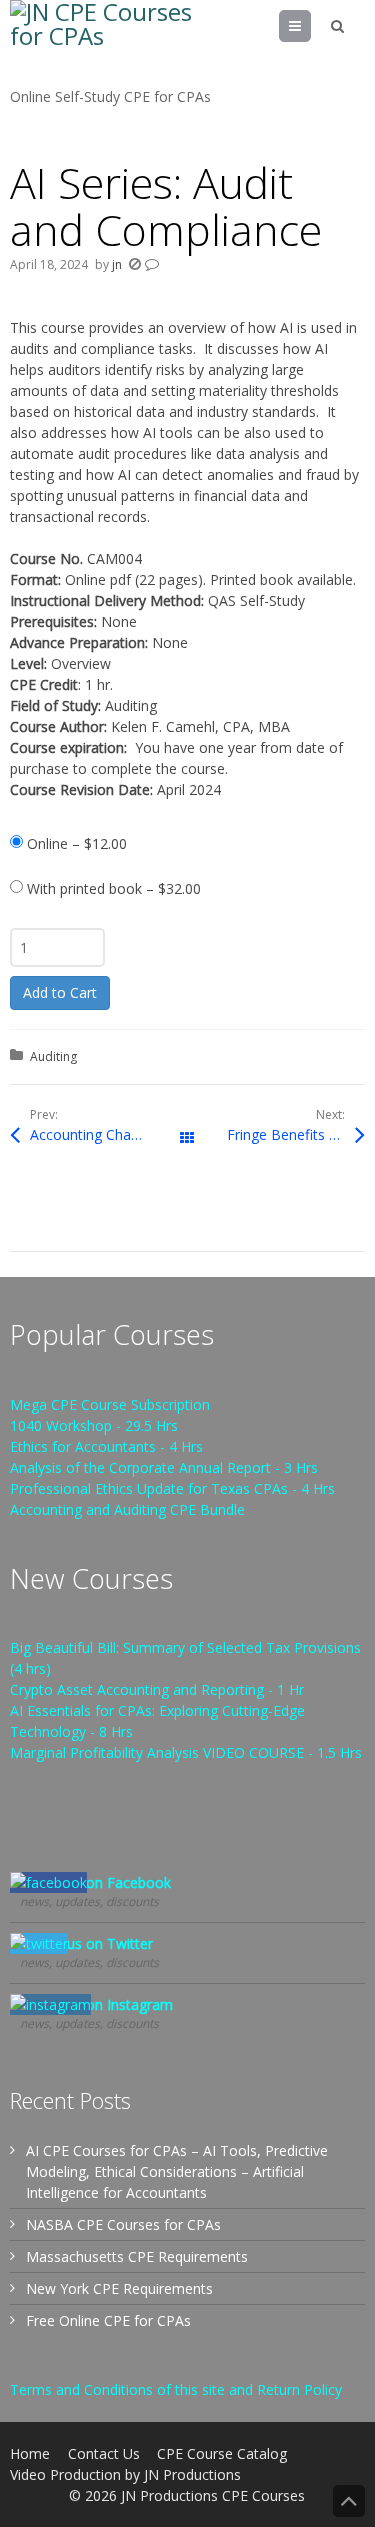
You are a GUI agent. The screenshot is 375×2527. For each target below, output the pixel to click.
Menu (310, 25)
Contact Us (104, 2453)
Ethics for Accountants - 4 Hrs (106, 1446)
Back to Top (349, 2501)
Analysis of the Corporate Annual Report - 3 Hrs (164, 1467)
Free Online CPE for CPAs (108, 2320)
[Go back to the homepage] (110, 43)
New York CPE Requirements (119, 2288)
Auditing (53, 1056)
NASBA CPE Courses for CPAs (123, 2224)
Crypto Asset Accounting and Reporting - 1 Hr (157, 1689)
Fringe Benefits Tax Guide (295, 1134)
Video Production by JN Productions (125, 2474)
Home (30, 2453)
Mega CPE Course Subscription (110, 1404)
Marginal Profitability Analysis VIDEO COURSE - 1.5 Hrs (186, 1752)
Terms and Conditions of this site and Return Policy (176, 2389)
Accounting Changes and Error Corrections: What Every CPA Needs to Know (108, 1134)
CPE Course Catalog (222, 2453)
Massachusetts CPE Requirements (137, 2256)
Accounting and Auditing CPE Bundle (127, 1509)
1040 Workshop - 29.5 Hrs (94, 1425)
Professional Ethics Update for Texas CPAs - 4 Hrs (172, 1488)
